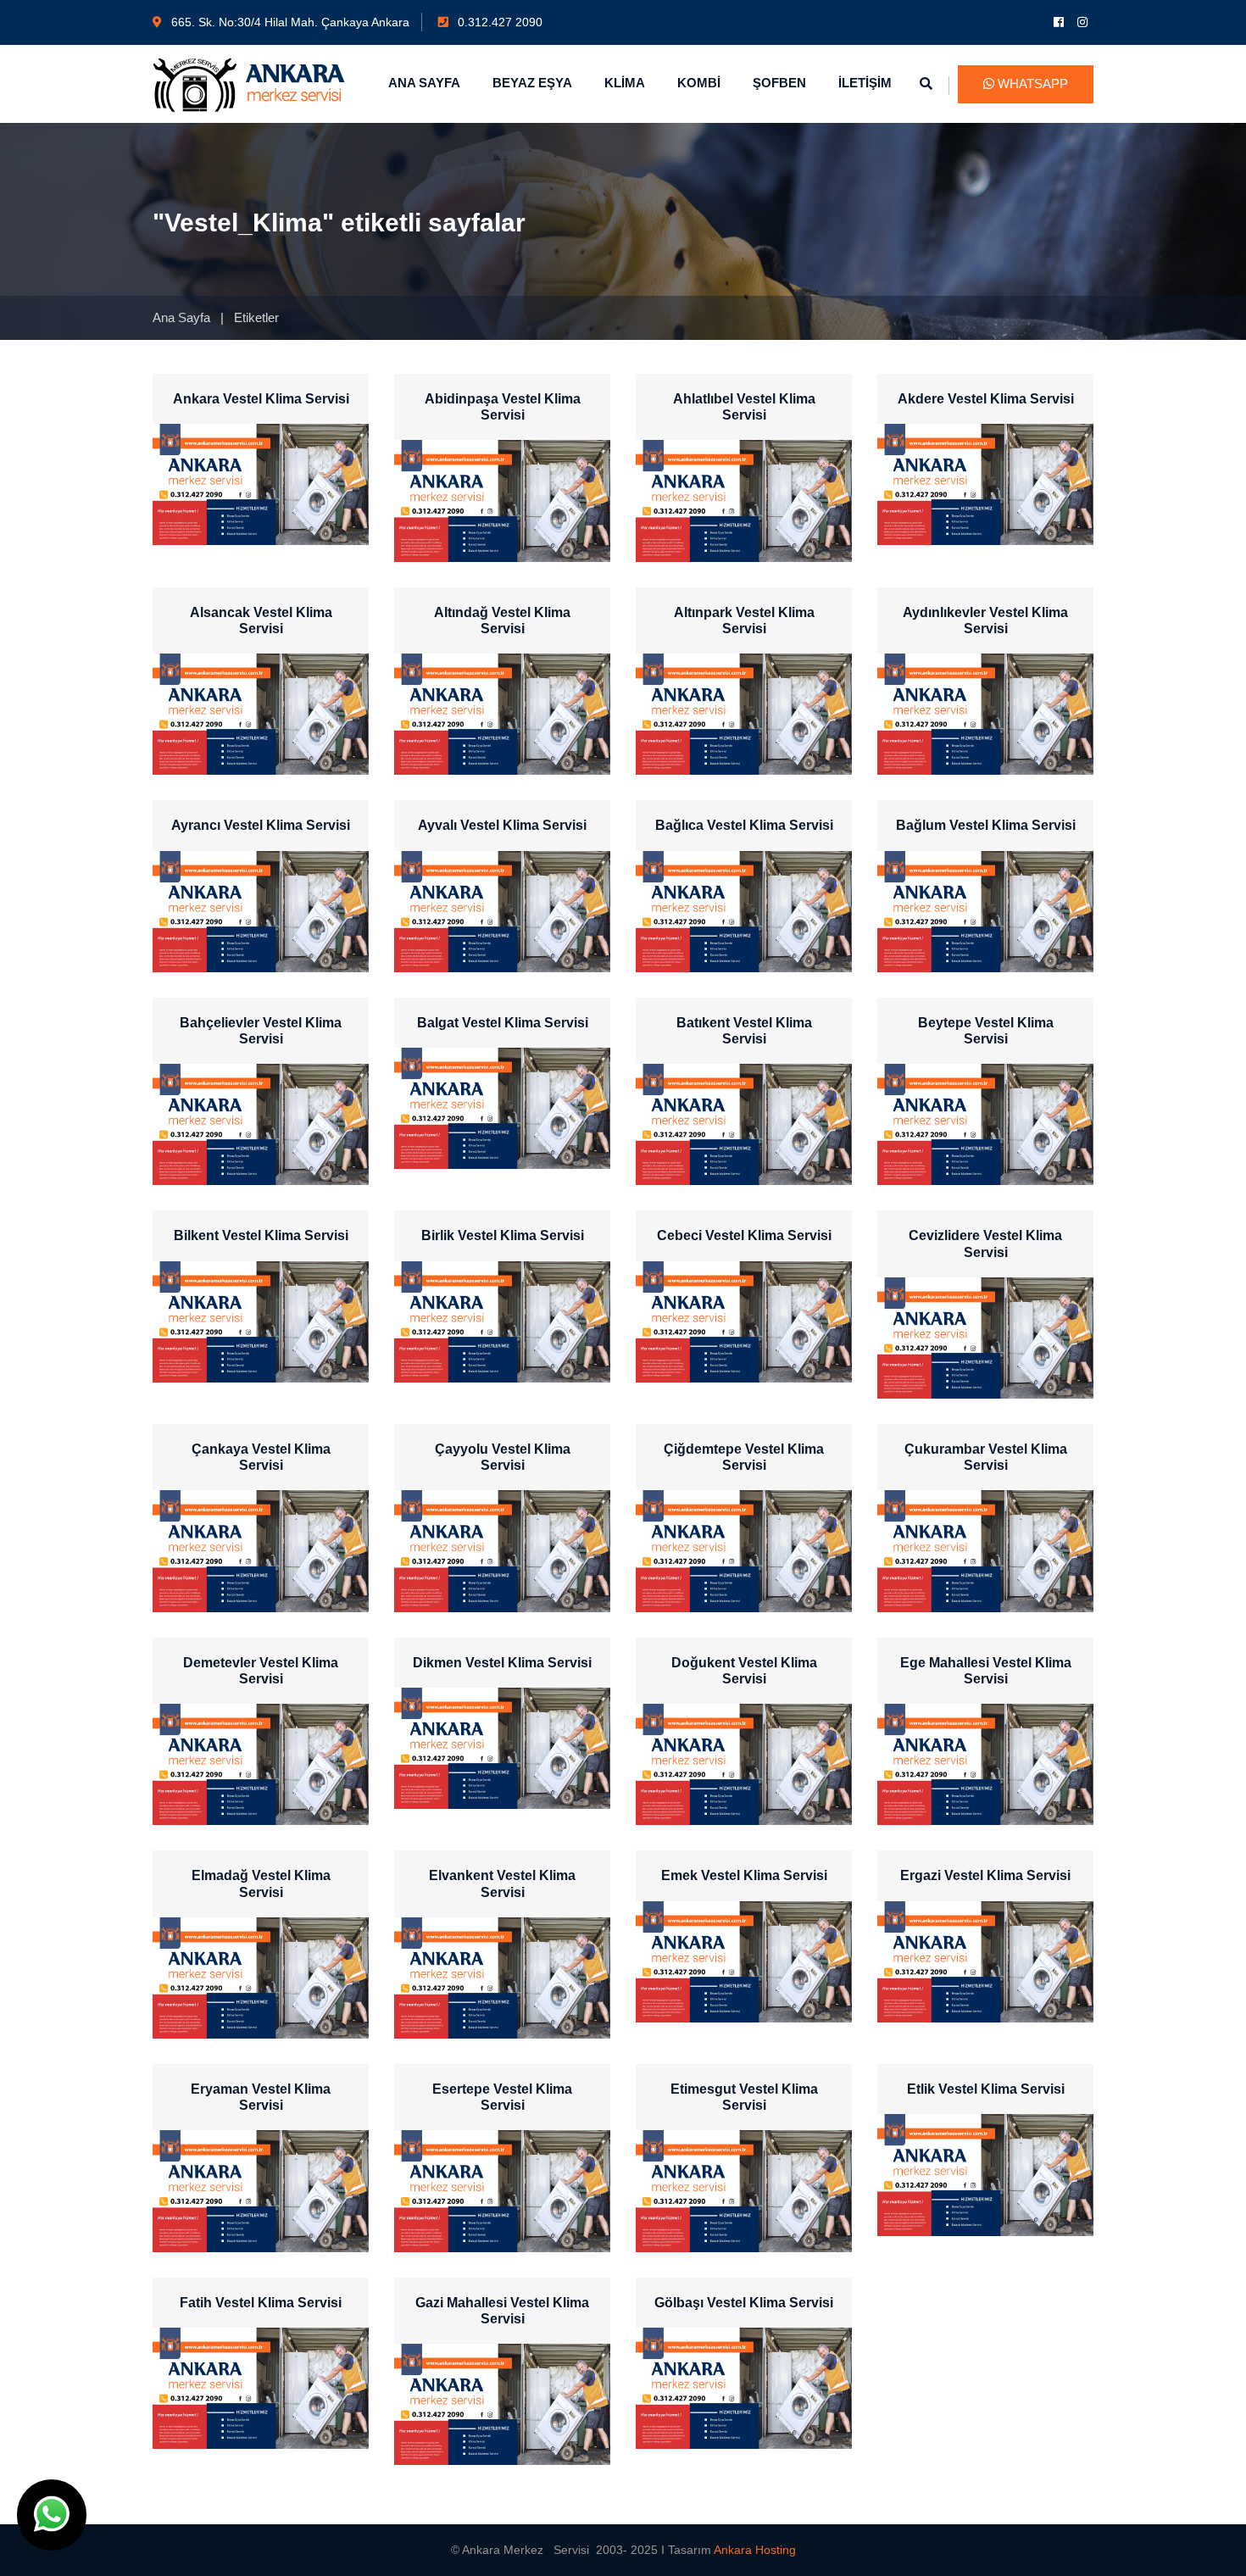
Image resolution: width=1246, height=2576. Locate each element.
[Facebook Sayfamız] (1060, 22)
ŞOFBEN (779, 83)
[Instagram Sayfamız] (1083, 22)
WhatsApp (1031, 83)
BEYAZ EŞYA (532, 83)
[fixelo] (249, 83)
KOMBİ (699, 83)
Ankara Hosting (755, 2550)
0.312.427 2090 (498, 22)
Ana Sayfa (181, 317)
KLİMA (625, 83)
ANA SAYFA (424, 83)
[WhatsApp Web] (52, 2515)
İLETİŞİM (865, 83)
